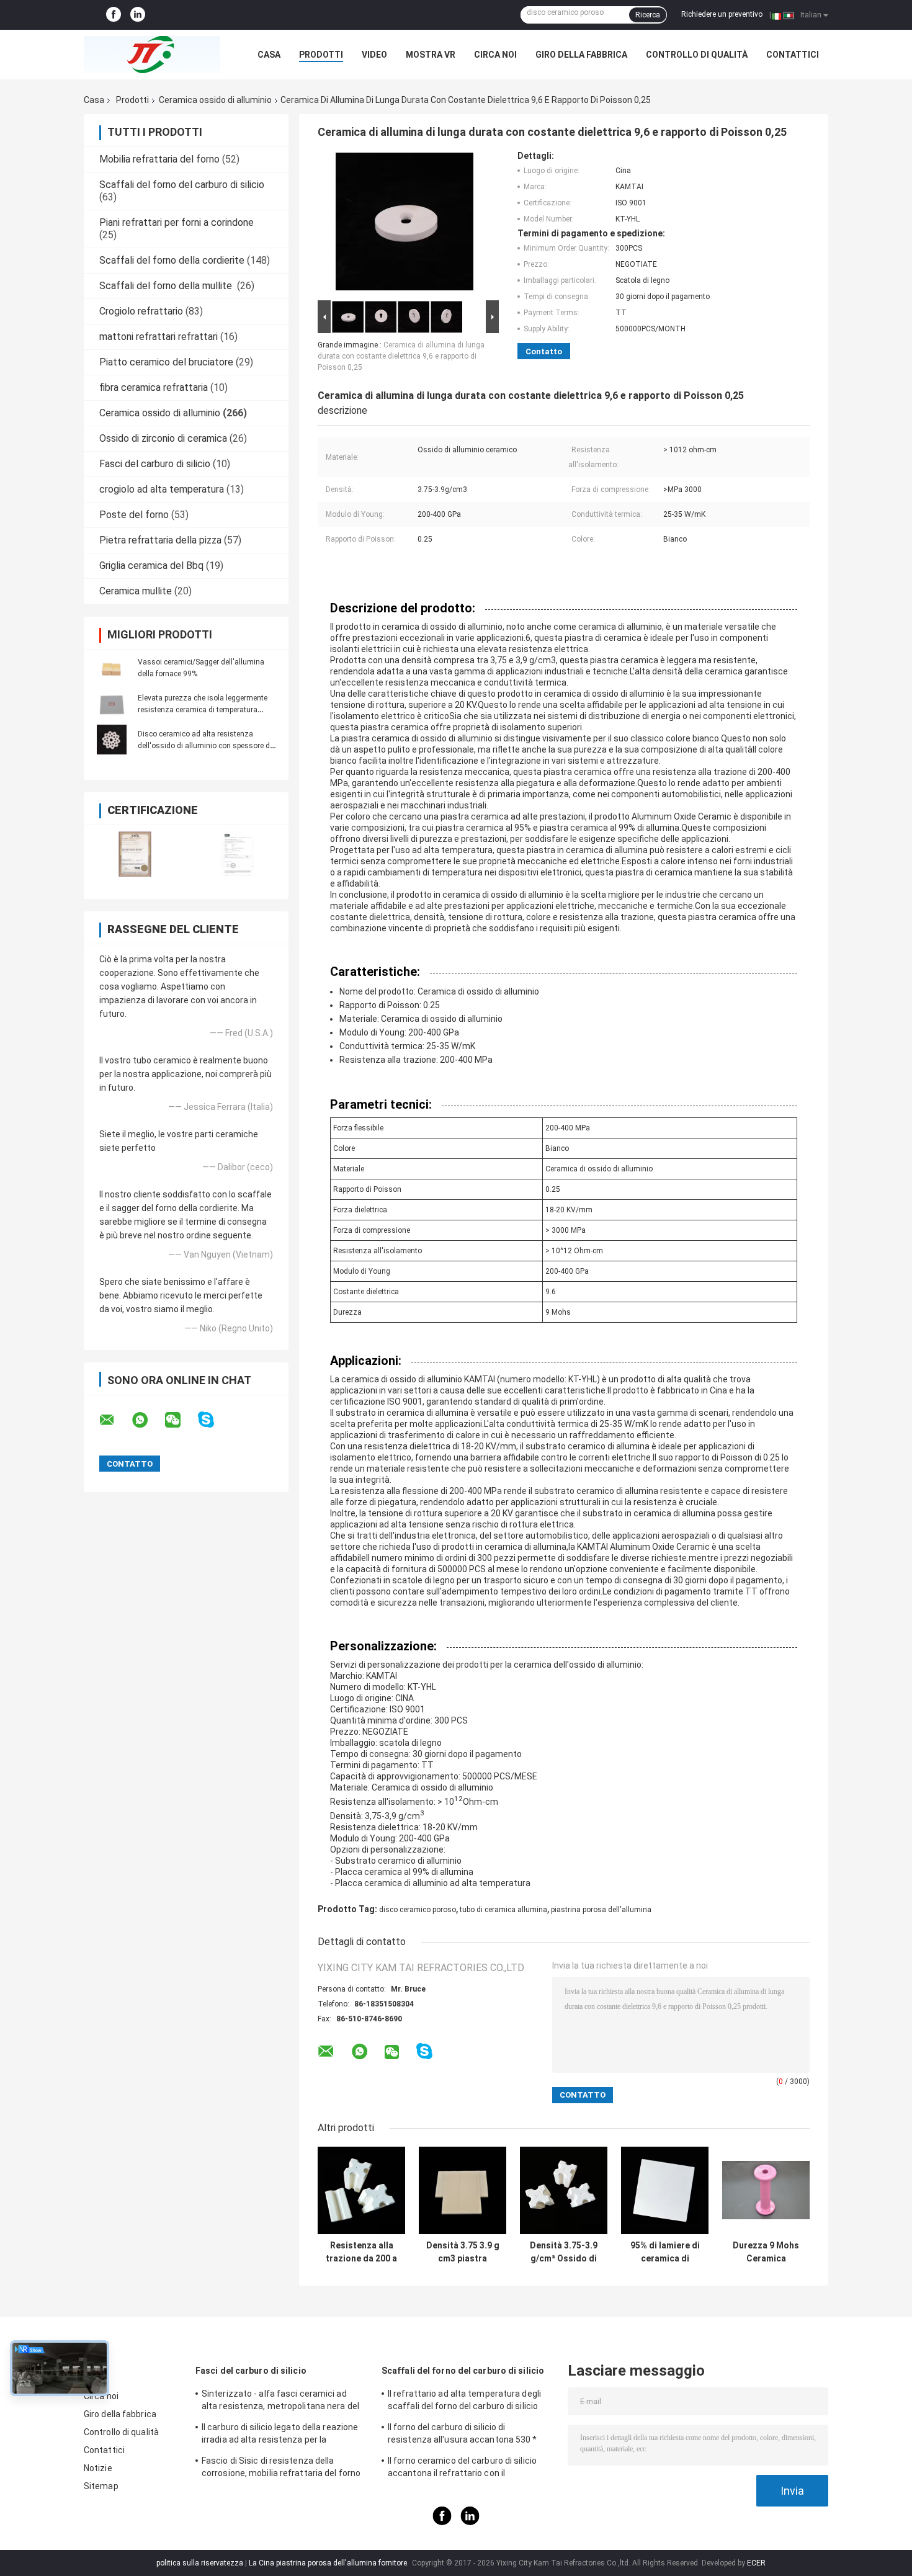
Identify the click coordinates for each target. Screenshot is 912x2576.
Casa (269, 55)
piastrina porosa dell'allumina (601, 1910)
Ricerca (648, 15)
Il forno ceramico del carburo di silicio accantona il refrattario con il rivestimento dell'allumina (462, 2469)
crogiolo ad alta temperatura (162, 489)
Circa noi (495, 55)
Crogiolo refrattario (141, 311)
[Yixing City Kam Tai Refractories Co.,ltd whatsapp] (148, 1420)
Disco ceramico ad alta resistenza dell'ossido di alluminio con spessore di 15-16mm (205, 746)
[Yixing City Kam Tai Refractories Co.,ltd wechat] (181, 1420)
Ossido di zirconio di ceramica (163, 438)
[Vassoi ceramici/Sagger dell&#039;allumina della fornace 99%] (112, 668)
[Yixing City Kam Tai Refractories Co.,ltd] (152, 55)
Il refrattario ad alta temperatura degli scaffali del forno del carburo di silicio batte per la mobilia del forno (464, 2402)
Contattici (793, 55)
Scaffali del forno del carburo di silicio (182, 185)
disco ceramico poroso (418, 1910)
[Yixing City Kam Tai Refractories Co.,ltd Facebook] (114, 15)
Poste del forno (134, 515)
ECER (756, 2563)
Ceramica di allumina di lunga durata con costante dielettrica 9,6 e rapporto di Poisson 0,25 (401, 356)
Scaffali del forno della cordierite (172, 260)
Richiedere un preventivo (722, 14)
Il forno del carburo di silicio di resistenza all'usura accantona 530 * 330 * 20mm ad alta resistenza (463, 2435)
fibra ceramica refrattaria (154, 387)
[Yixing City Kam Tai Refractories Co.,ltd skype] (214, 1420)
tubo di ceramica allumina (503, 1910)
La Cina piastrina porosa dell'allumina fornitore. (330, 2563)
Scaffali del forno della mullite (167, 286)
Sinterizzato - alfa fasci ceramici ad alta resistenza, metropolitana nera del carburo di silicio (280, 2402)
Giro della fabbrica (581, 55)
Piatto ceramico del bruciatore (166, 362)
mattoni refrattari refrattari (159, 337)
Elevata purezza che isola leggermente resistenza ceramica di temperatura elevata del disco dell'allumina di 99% (203, 710)
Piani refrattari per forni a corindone (177, 222)
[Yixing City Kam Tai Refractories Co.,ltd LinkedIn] (138, 15)
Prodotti (321, 55)
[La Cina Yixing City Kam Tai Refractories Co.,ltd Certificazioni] (135, 854)
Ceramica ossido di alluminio (215, 100)
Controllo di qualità (697, 55)
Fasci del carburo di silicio (155, 464)
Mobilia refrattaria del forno (159, 159)
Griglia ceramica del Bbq (151, 566)
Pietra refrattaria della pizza (160, 540)
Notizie (98, 2468)
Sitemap (101, 2486)
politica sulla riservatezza (200, 2563)
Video (374, 55)
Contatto (544, 351)
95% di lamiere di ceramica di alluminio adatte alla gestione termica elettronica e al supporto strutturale (665, 2252)
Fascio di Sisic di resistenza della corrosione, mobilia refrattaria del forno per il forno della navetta (281, 2469)
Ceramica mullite (136, 591)
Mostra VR (431, 55)
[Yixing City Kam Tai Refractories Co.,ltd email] (115, 1420)
